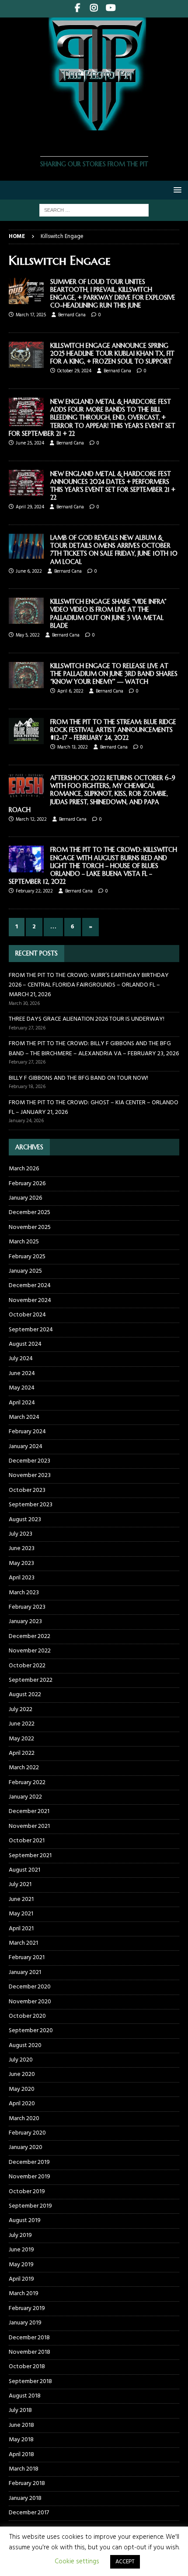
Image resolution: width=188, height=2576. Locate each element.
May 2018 (21, 2440)
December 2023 (30, 1461)
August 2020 (25, 2046)
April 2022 (22, 1753)
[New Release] (26, 546)
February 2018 (27, 2483)
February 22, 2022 (34, 891)
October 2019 (27, 2192)
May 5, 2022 (28, 635)
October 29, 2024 (74, 371)
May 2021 (21, 1914)
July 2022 (21, 1710)
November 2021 (29, 1826)
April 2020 (22, 2104)
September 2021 (30, 1856)
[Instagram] (94, 9)
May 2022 (21, 1739)
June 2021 (21, 1899)
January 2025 (25, 1271)
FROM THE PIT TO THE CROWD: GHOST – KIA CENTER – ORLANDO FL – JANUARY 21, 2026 (94, 1108)
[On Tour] (26, 291)
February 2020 (27, 2133)
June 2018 (21, 2425)
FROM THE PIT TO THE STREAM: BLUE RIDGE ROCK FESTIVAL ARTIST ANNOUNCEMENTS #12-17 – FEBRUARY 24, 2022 (113, 730)
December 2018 (29, 2338)
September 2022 (31, 1680)
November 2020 (30, 2002)
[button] (176, 190)
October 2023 (27, 1490)
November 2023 (30, 1475)
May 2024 (22, 1388)
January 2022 (25, 1797)
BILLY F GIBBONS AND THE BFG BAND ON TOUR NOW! (78, 1078)
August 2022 (25, 1695)
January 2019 (25, 2323)
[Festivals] (26, 412)
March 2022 (24, 1768)
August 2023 (25, 1520)
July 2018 (20, 2410)
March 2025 (24, 1242)
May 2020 (22, 2089)
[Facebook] (78, 9)
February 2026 (27, 1184)
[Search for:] (94, 210)
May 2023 (21, 1563)
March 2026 (24, 1169)
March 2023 (24, 1593)
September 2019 (30, 2206)
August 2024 (25, 1344)
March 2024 (24, 1417)
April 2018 (21, 2455)
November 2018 (30, 2352)
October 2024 (27, 1315)
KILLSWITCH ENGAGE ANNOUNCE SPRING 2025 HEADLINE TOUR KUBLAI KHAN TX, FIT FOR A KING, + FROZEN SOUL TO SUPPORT (112, 353)
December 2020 (30, 1987)
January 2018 (25, 2498)
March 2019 (24, 2294)
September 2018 (30, 2382)
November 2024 (30, 1300)
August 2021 (24, 1870)
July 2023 (21, 1534)
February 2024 (27, 1432)
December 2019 (29, 2162)
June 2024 (22, 1374)
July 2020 (21, 2060)
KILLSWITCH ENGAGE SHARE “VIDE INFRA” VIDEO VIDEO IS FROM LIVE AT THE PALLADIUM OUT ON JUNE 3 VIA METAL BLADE (108, 614)
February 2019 (27, 2308)
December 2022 (30, 1636)
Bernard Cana (72, 315)
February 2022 (27, 1783)
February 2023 (27, 1607)
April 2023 (22, 1578)
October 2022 (27, 1666)
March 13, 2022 (73, 747)
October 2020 (27, 2016)
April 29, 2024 (30, 507)
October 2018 (27, 2367)
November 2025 (30, 1227)
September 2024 (31, 1330)
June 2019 (21, 2250)
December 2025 (30, 1213)
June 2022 (22, 1724)
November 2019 (30, 2177)
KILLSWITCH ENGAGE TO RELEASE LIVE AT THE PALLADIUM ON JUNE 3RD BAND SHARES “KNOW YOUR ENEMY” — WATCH (114, 674)
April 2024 (22, 1403)
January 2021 (25, 1972)
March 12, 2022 (31, 819)
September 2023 (31, 1505)
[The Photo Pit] (94, 125)
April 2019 (21, 2279)
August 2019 (25, 2221)
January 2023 (25, 1622)
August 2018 (25, 2396)
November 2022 (30, 1651)
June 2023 (22, 1549)
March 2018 (24, 2469)
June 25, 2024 (30, 443)
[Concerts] (26, 859)
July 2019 (20, 2235)
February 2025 (27, 1257)
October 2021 (27, 1841)
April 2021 (21, 1929)
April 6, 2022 (70, 691)
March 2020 (24, 2119)
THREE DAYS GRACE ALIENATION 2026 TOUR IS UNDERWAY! (87, 1019)
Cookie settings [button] (77, 2562)
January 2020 (26, 2147)
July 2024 (21, 1359)
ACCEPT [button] (125, 2562)
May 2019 (21, 2265)
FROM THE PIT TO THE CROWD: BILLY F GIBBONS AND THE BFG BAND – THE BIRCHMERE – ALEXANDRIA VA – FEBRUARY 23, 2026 (94, 1048)
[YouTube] (111, 9)
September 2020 (31, 2031)
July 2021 (20, 1885)
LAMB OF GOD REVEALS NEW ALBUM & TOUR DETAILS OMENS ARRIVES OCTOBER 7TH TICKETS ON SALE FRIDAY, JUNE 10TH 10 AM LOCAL (114, 550)
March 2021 (23, 1943)
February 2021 (27, 1958)
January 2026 (25, 1198)
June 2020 (22, 2074)
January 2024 (26, 1447)
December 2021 (29, 1811)
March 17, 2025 (31, 315)
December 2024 (30, 1286)
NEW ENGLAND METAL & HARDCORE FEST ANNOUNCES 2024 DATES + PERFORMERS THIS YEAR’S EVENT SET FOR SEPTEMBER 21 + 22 (113, 486)
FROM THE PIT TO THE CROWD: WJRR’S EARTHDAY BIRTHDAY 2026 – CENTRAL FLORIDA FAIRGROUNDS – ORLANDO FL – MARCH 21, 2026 (89, 985)
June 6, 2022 (29, 571)
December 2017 (29, 2513)
